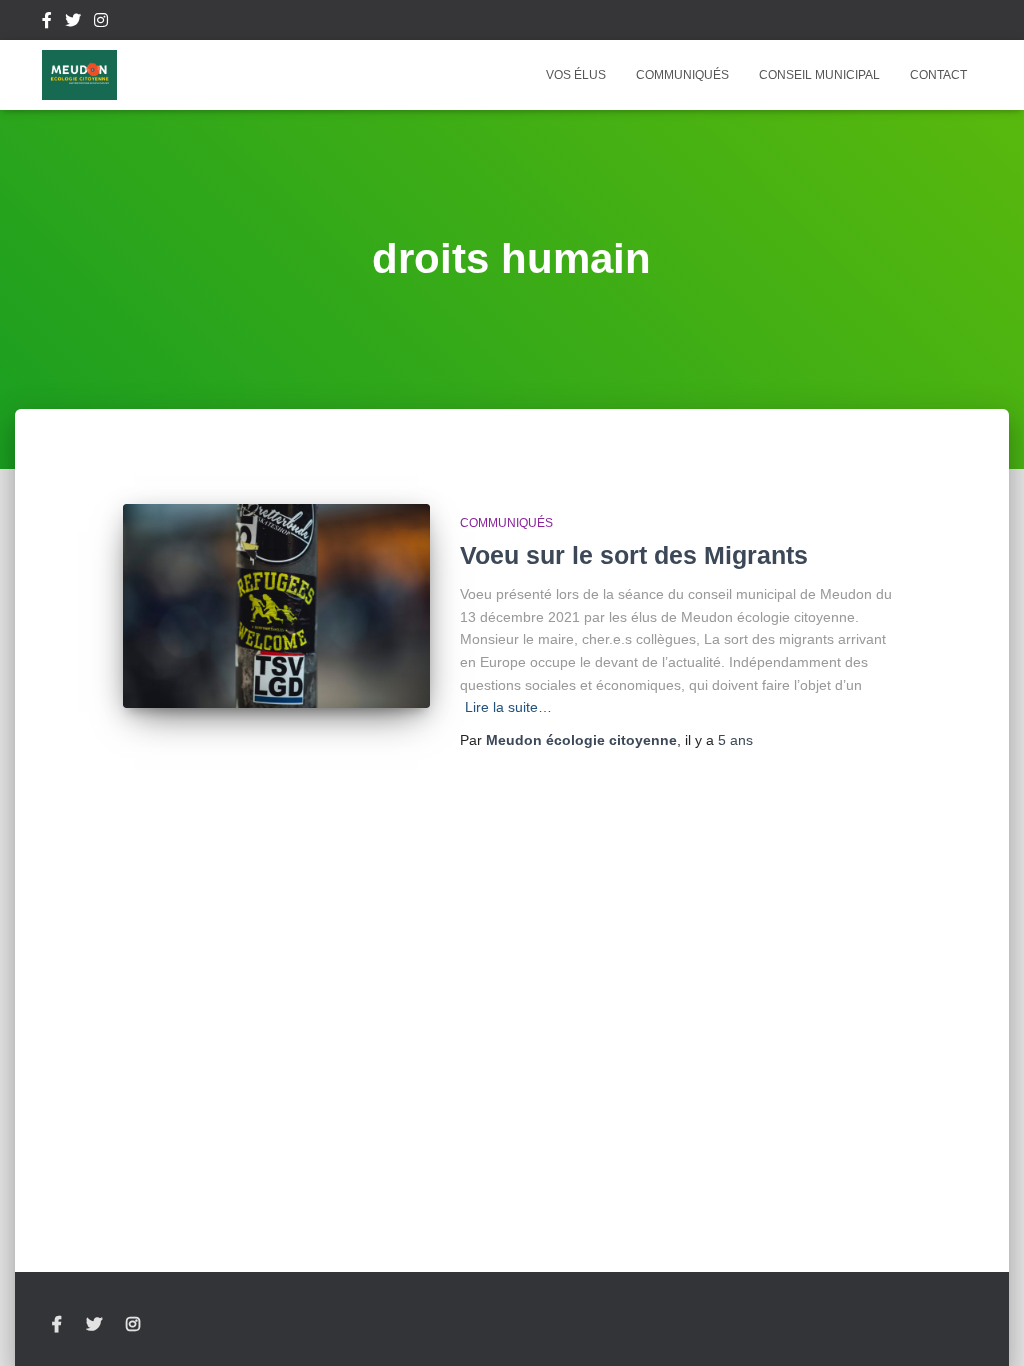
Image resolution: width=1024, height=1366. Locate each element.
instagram (101, 23)
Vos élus (576, 75)
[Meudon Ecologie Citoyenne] (79, 75)
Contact (938, 75)
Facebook (47, 23)
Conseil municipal (819, 75)
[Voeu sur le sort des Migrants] (276, 606)
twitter (73, 23)
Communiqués (682, 75)
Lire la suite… (508, 707)
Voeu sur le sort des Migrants (634, 555)
